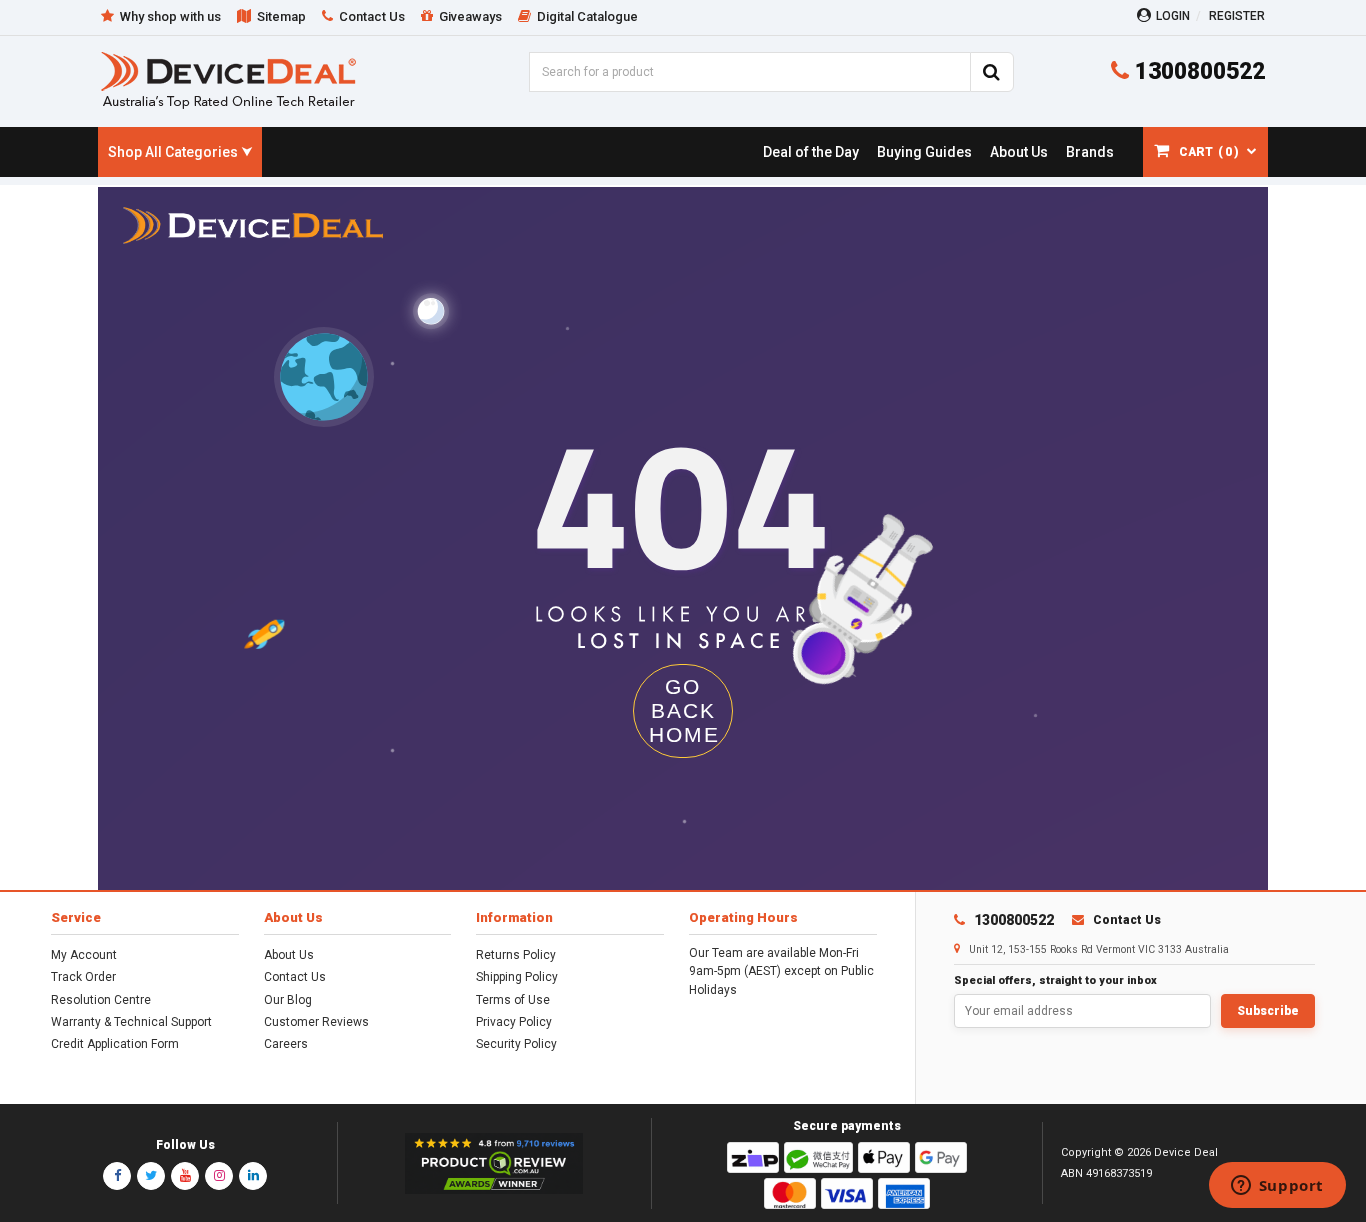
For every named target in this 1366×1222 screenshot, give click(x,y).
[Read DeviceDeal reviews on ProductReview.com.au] (494, 1164)
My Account (84, 955)
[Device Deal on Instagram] (219, 1176)
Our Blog (288, 1000)
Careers (286, 1044)
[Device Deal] (228, 79)
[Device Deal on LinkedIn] (253, 1176)
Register (1237, 16)
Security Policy (516, 1044)
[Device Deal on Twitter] (151, 1176)
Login (1173, 16)
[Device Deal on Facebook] (117, 1176)
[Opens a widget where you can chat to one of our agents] (1277, 1187)
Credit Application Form (115, 1044)
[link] (810, 152)
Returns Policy (516, 955)
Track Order (83, 977)
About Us (289, 955)
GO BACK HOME (684, 710)
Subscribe (1268, 1011)
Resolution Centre (101, 1000)
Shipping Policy (517, 977)
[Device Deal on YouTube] (185, 1176)
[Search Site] (992, 72)
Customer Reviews (316, 1022)
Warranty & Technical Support (131, 1022)
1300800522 (1197, 71)
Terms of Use (513, 1000)
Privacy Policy (514, 1022)
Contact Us (295, 977)
